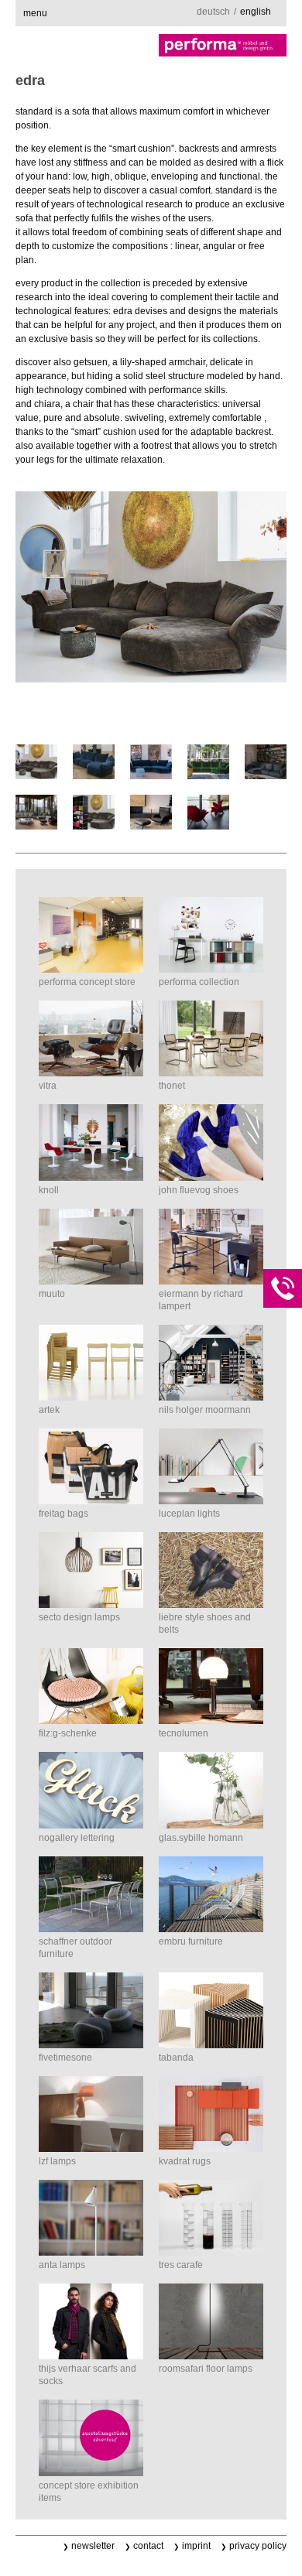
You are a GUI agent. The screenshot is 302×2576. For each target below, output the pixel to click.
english (256, 12)
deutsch (213, 12)
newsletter (93, 2546)
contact (148, 2546)
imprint (196, 2546)
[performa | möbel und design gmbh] (151, 45)
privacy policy (258, 2546)
